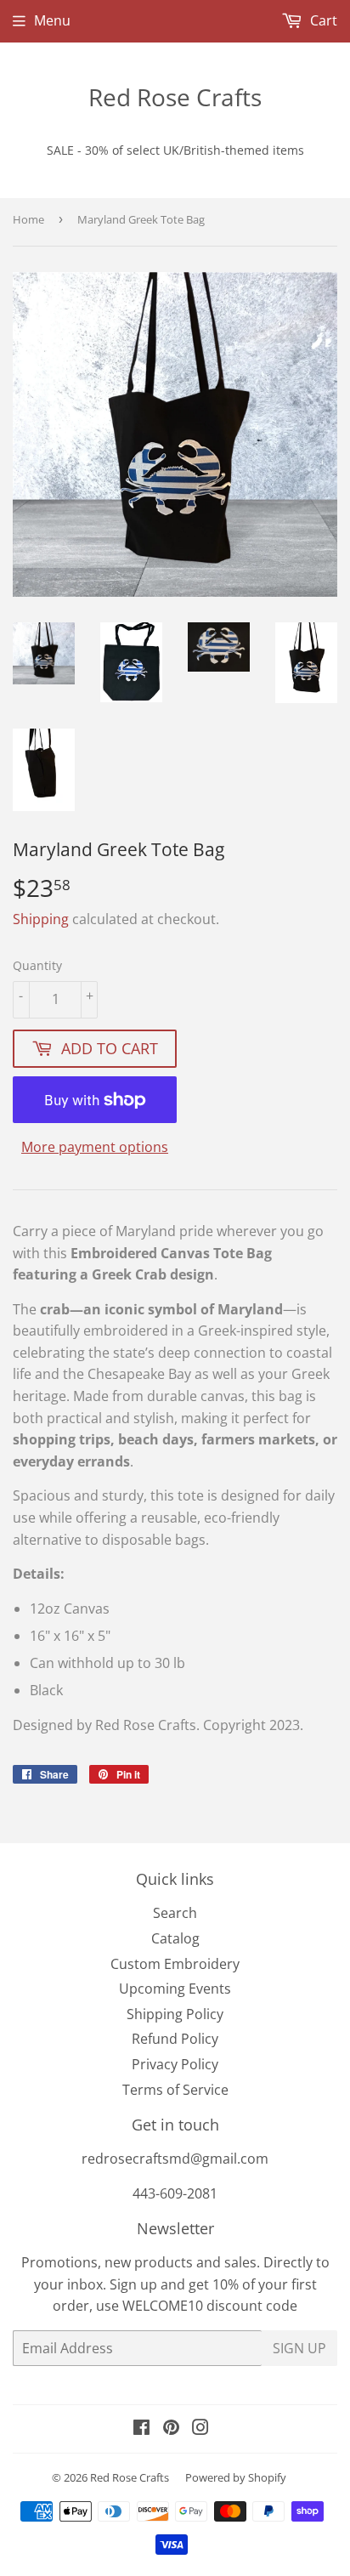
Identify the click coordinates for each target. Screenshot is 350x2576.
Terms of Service (175, 2090)
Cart (322, 20)
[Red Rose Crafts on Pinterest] (171, 2429)
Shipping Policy (175, 2014)
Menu (52, 20)
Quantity (37, 965)
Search (175, 1913)
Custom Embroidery (175, 1964)
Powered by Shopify (236, 2477)
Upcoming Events (175, 1989)
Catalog (175, 1938)
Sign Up (299, 2348)
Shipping (41, 919)
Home (28, 219)
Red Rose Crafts (175, 97)
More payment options (95, 1147)
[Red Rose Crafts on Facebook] (141, 2429)
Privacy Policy (175, 2064)
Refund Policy (175, 2039)
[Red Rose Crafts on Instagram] (200, 2429)
